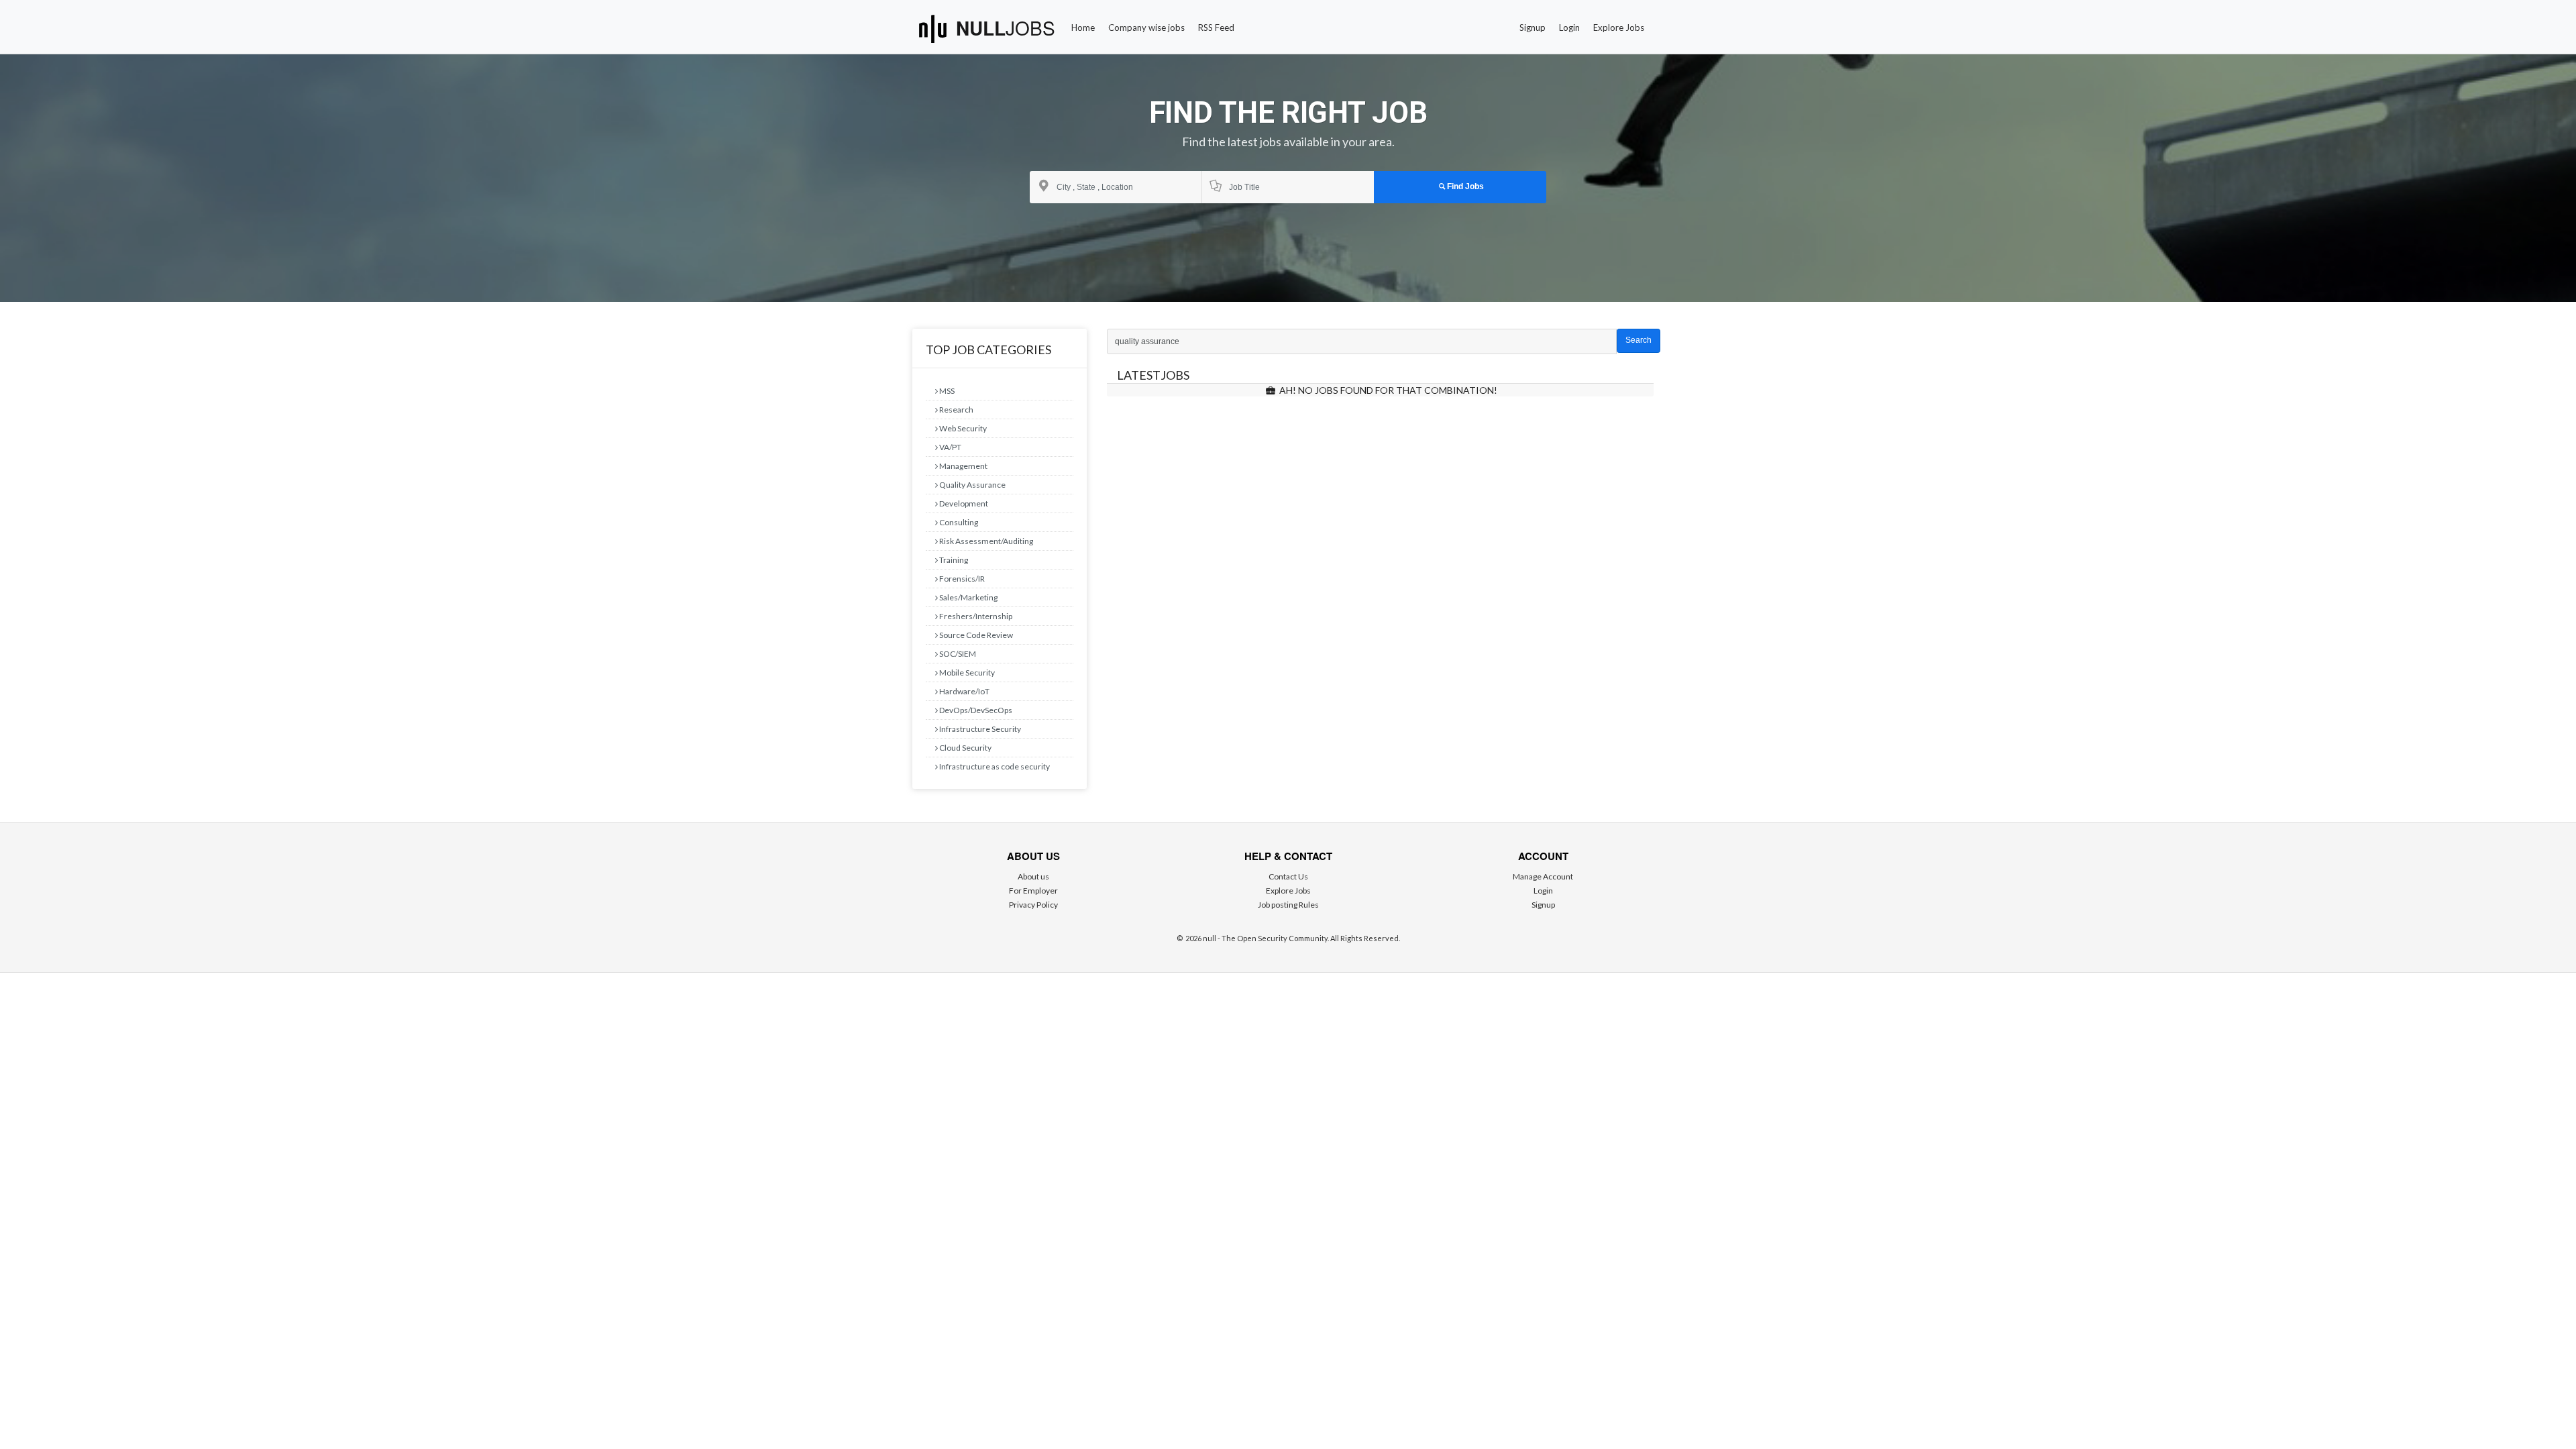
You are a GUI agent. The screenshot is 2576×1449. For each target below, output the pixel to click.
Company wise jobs (1146, 28)
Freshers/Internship (975, 616)
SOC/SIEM (957, 654)
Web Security (962, 428)
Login (1569, 28)
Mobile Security (966, 673)
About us (1033, 876)
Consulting (958, 522)
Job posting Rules (1288, 905)
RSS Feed (1216, 28)
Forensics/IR (961, 579)
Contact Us (1288, 876)
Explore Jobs (1619, 28)
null (1006, 28)
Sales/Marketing (968, 597)
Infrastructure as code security (994, 766)
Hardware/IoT (964, 691)
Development (963, 503)
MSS (946, 391)
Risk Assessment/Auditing (985, 541)
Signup (1533, 28)
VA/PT (950, 447)
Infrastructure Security (979, 729)
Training (953, 560)
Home (1083, 28)
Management (963, 466)
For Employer (1033, 891)
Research (956, 410)
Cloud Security (965, 748)
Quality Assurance (972, 485)
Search (1639, 340)
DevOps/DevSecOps (975, 710)
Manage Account (1543, 876)
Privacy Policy (1033, 905)
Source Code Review (975, 635)
